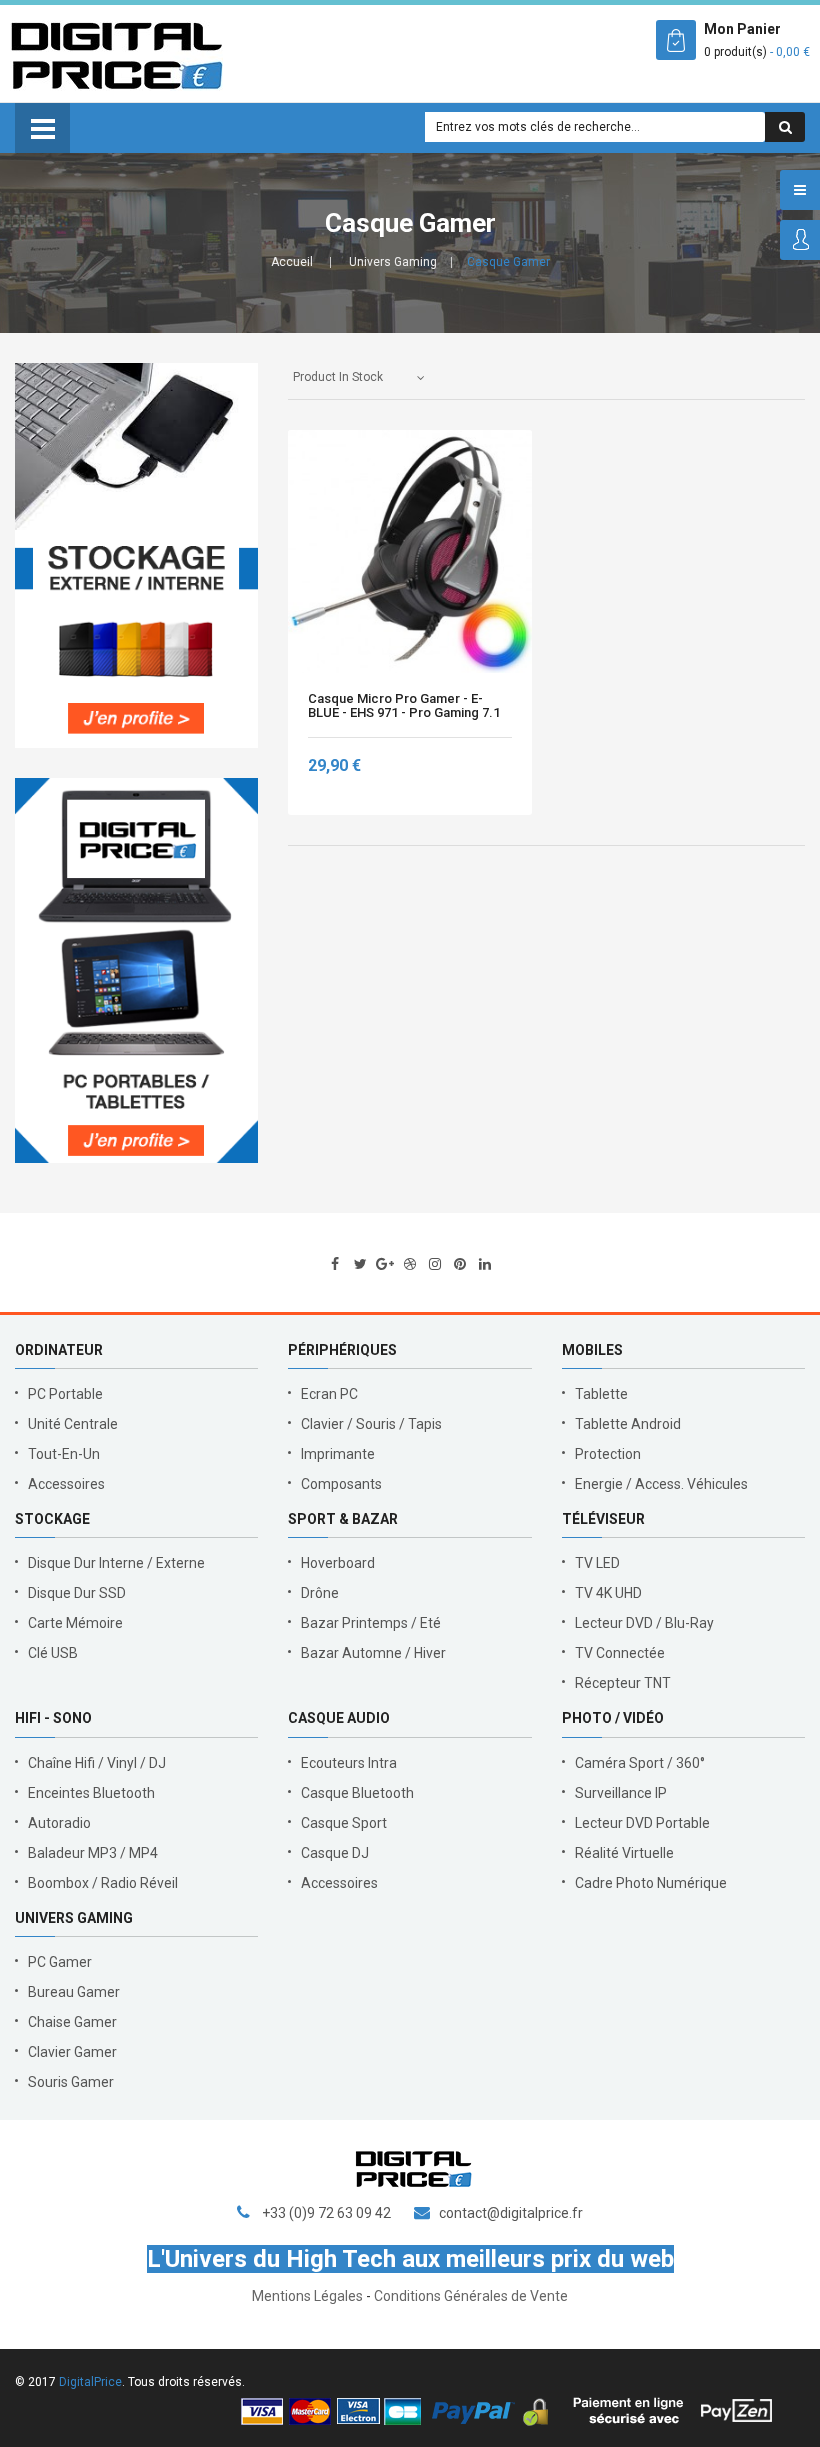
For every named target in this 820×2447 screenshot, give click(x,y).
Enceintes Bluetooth (91, 1793)
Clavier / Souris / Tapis (371, 1424)
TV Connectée (620, 1653)
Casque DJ (335, 1853)
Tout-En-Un (64, 1454)
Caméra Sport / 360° (640, 1763)
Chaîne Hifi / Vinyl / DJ (97, 1763)
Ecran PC (329, 1394)
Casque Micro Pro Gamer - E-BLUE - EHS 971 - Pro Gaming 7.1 (404, 706)
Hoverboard (338, 1563)
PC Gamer (60, 1962)
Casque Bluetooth (357, 1793)
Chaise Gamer (72, 2022)
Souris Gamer (71, 2082)
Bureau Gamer (74, 1992)
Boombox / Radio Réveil (103, 1883)
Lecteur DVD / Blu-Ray (644, 1623)
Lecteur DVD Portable (642, 1823)
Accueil (292, 262)
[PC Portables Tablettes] (136, 970)
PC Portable (65, 1394)
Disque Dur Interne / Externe (116, 1563)
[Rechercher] (785, 127)
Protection (608, 1454)
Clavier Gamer (72, 2052)
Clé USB (53, 1653)
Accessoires (66, 1484)
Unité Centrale (73, 1424)
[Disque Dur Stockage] (136, 555)
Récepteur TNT (623, 1683)
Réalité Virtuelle (624, 1853)
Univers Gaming (393, 262)
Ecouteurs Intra (349, 1763)
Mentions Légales (307, 2296)
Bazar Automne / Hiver (373, 1653)
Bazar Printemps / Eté (371, 1623)
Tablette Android (628, 1424)
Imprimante (338, 1454)
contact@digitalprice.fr (511, 2213)
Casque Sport (344, 1823)
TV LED (597, 1563)
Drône (320, 1593)
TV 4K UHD (608, 1593)
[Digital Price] (116, 54)
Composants (341, 1484)
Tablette (601, 1394)
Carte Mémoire (75, 1623)
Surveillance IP (621, 1793)
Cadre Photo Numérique (651, 1883)
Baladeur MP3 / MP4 (93, 1853)
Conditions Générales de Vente (471, 2296)
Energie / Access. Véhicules (661, 1484)
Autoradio (59, 1823)
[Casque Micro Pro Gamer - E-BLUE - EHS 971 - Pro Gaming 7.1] (409, 551)
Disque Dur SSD (77, 1593)
